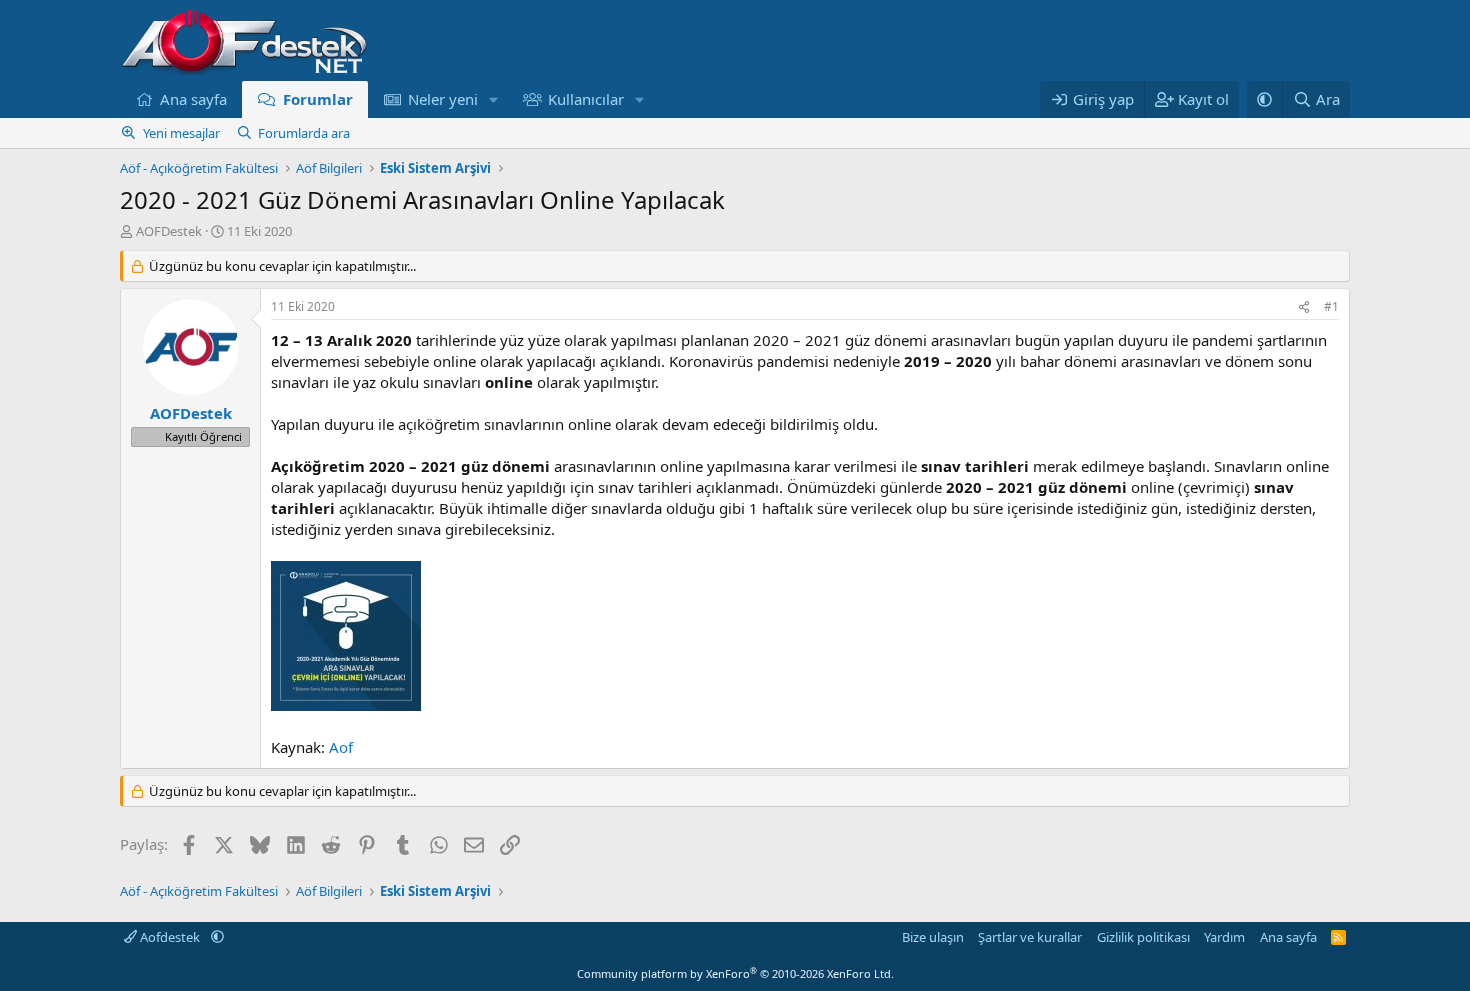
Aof (341, 747)
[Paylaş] (1304, 307)
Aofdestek (170, 937)
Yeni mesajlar (181, 133)
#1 (1331, 306)
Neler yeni (443, 99)
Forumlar (318, 99)
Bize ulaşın (933, 937)
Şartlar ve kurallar (1030, 937)
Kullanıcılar (586, 99)
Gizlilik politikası (1143, 937)
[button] (494, 99)
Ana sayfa (193, 99)
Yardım (1224, 937)
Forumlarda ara (304, 133)
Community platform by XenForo (735, 973)
